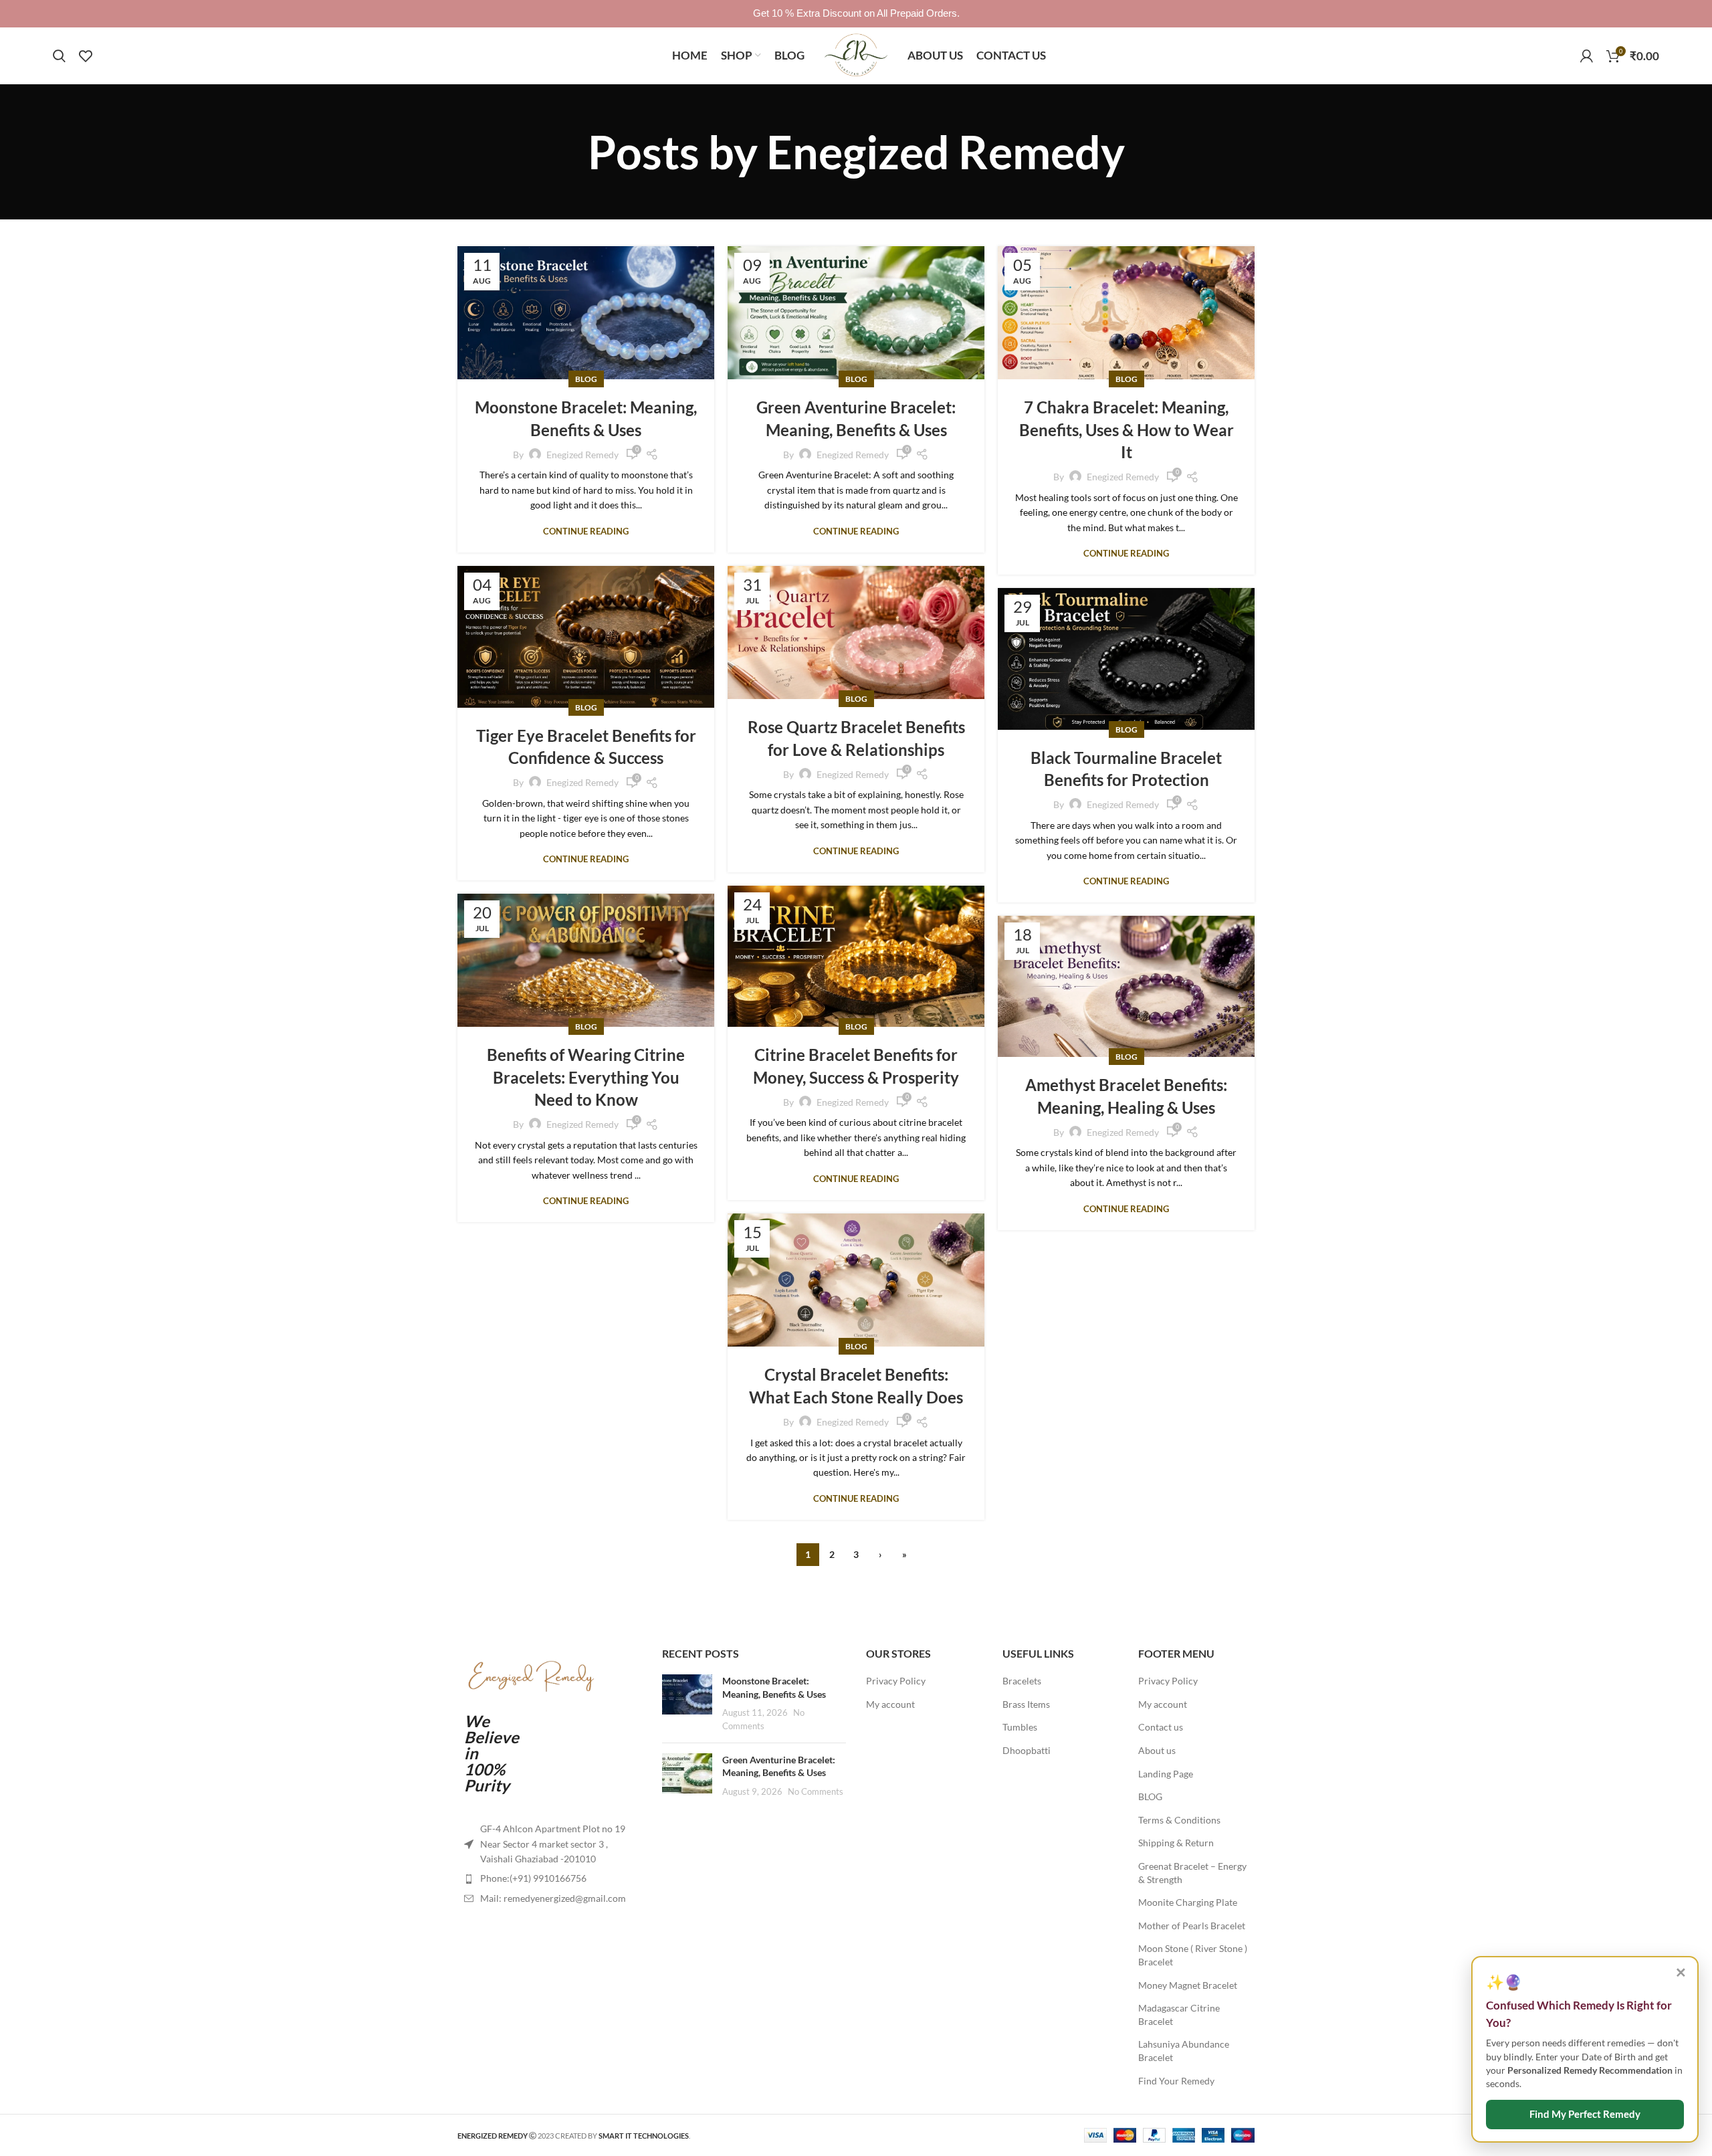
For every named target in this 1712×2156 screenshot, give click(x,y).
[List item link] (550, 1878)
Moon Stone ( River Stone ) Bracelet (1193, 1955)
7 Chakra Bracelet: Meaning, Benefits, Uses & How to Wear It (1127, 429)
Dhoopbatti (1027, 1750)
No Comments (816, 1792)
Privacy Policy (896, 1681)
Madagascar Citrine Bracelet (1179, 2015)
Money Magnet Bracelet (1188, 1985)
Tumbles (1020, 1727)
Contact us (1161, 1727)
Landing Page (1166, 1774)
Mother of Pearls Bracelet (1192, 1926)
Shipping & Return (1176, 1843)
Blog (586, 379)
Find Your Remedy (1176, 2081)
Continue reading (586, 531)
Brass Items (1026, 1704)
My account (890, 1704)
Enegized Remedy (946, 152)
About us (1157, 1750)
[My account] (1587, 56)
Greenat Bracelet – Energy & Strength (1192, 1873)
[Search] (59, 56)
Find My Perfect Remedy (1585, 2114)
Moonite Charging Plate (1188, 1902)
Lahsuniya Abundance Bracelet (1184, 2051)
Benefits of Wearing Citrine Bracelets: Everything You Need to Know (586, 1077)
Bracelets (1022, 1681)
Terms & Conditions (1179, 1820)
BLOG (1150, 1796)
